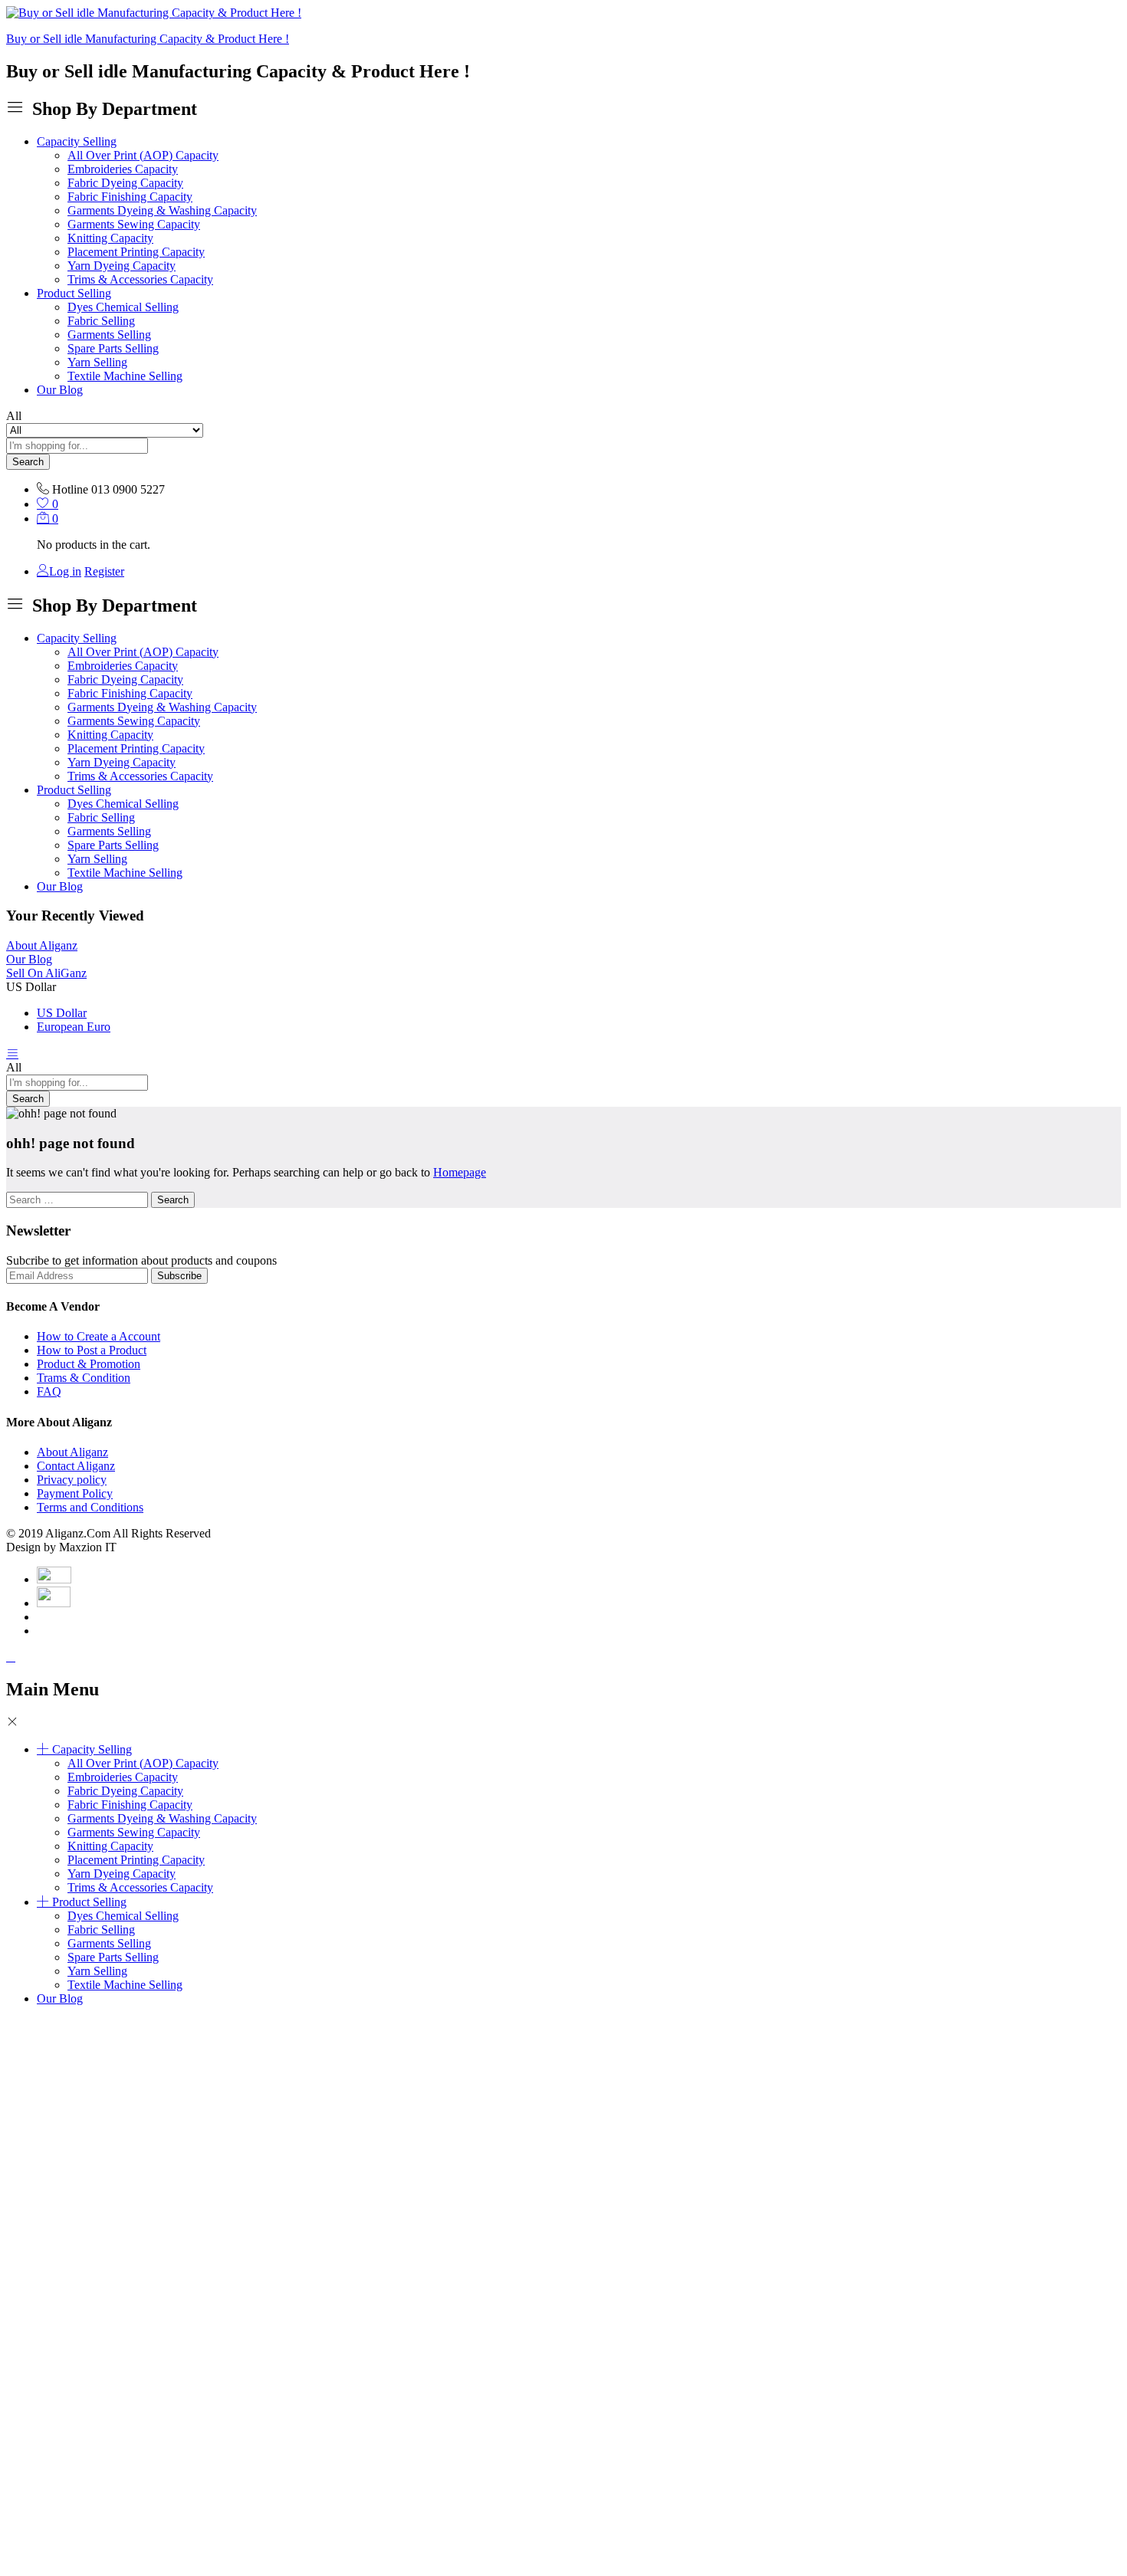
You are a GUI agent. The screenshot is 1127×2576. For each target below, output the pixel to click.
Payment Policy (75, 1493)
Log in (65, 571)
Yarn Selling (97, 362)
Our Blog (60, 390)
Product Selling (89, 1902)
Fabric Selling (101, 321)
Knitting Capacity (110, 238)
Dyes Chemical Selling (123, 307)
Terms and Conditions (90, 1507)
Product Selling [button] (74, 293)
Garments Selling (109, 335)
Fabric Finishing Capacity (130, 197)
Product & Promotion (89, 1364)
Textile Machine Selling (125, 376)
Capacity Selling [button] (77, 141)
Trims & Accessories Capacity (140, 279)
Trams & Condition (84, 1378)
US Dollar (62, 1013)
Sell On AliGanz (46, 973)
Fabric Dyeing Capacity (125, 183)
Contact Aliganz (76, 1466)
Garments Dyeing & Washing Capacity (162, 210)
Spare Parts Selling (113, 348)
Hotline (70, 489)
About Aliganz (42, 945)
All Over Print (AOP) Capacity (143, 155)
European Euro (74, 1027)
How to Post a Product (92, 1350)
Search (28, 462)
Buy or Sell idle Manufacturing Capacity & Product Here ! (148, 39)
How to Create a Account (99, 1336)
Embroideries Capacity (123, 169)
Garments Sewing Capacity (134, 224)
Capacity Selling (92, 1749)
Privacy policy (72, 1480)
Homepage (460, 1172)
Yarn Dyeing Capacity (122, 266)
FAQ (49, 1391)
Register (104, 571)
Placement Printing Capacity (136, 252)
